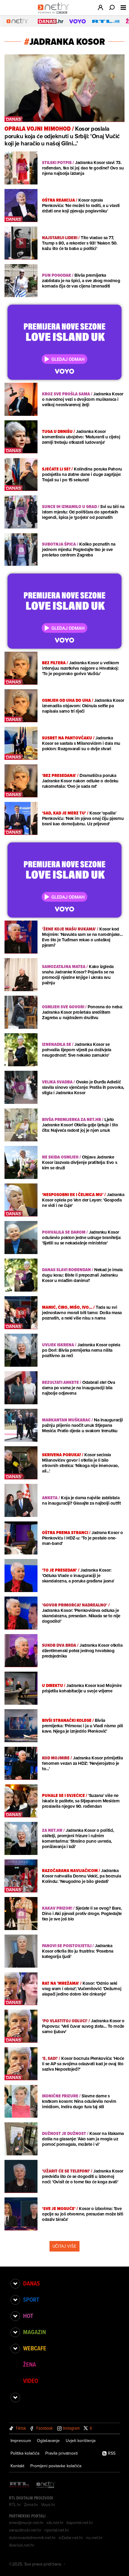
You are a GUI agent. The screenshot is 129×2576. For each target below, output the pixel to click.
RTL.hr (15, 2504)
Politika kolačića (25, 2453)
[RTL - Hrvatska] (19, 2485)
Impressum (21, 2441)
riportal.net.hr (57, 2530)
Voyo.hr (48, 2504)
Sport (31, 2300)
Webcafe (35, 2348)
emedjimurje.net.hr (26, 2523)
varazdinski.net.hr (25, 2530)
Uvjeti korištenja (81, 2441)
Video (31, 2381)
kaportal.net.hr (80, 2523)
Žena (30, 2364)
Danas (31, 2283)
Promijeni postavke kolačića (56, 2466)
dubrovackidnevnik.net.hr (32, 2538)
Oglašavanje (48, 2441)
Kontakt (17, 2466)
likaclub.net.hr (22, 2545)
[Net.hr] (46, 2485)
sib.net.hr (55, 2523)
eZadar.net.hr (71, 2538)
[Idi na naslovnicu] (55, 14)
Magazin (34, 2332)
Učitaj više (64, 2246)
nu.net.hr (94, 2538)
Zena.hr (31, 2504)
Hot (28, 2316)
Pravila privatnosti (61, 2453)
